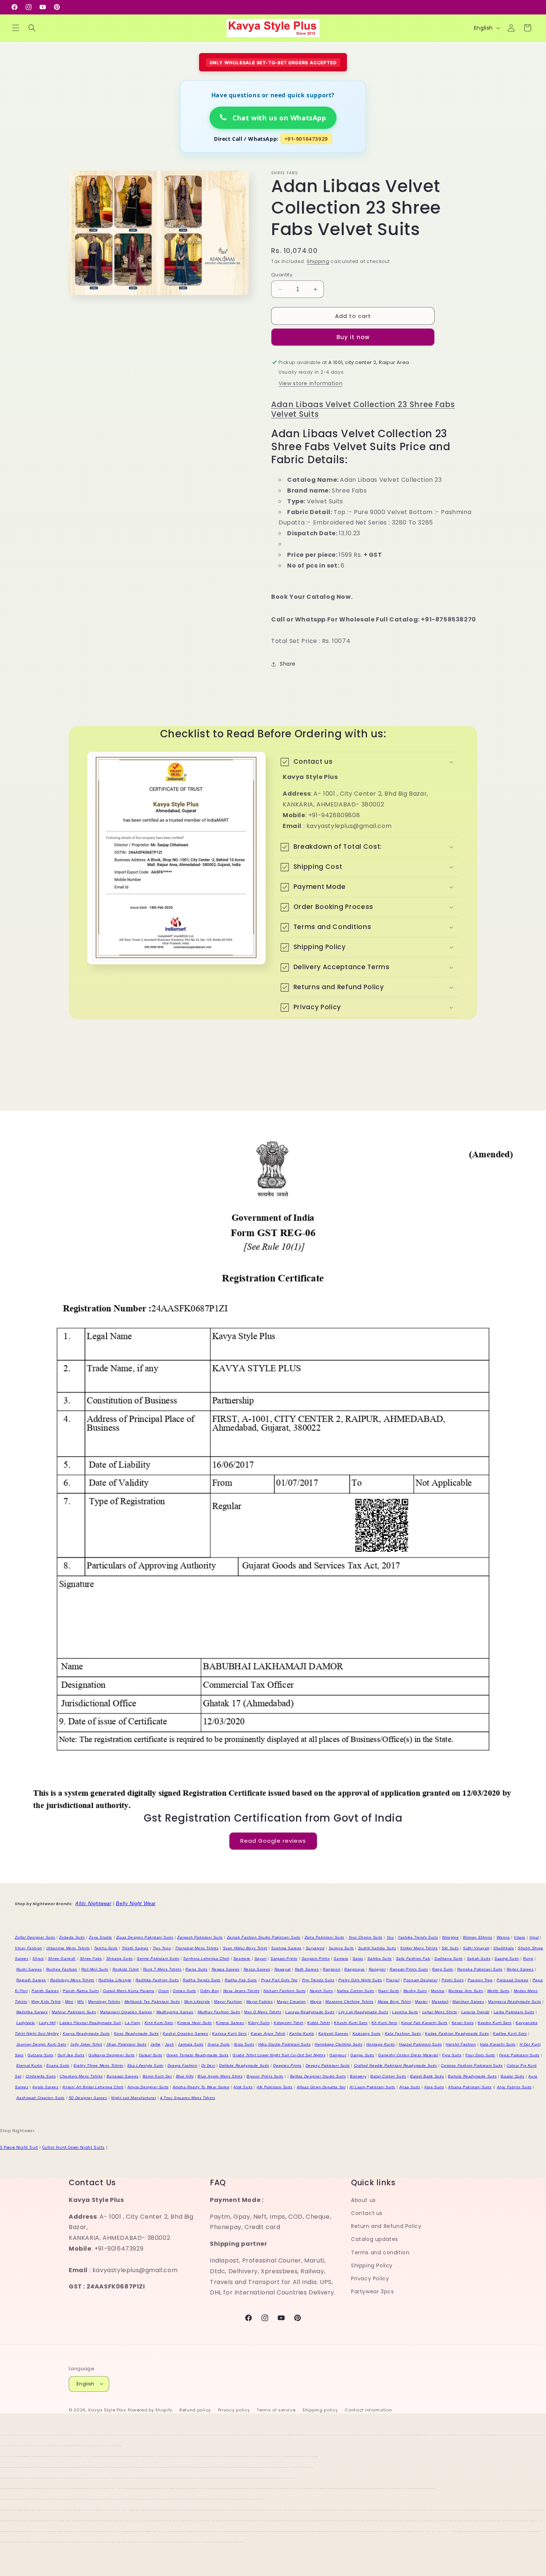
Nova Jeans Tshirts (241, 1991)
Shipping (318, 261)
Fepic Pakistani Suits (519, 2055)
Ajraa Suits (410, 2087)
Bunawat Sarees (122, 2076)
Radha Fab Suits (241, 1980)
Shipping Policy (372, 2265)
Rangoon (331, 1969)
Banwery (358, 2076)
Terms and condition (380, 2252)
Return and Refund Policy (386, 2226)
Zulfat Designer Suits (35, 1937)
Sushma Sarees (286, 1948)
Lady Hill (47, 2023)
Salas (358, 1958)
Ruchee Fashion (62, 1969)
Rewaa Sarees (226, 1969)
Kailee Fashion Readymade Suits (457, 2033)
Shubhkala (503, 1948)
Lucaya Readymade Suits (310, 2012)
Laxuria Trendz (475, 2012)
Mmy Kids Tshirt (46, 2002)
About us (363, 2200)
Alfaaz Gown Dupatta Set (321, 2087)
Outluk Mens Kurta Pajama (129, 1991)
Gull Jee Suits (71, 2055)
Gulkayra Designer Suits (112, 2055)
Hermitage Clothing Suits (338, 2044)
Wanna (503, 1937)
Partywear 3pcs (372, 2291)
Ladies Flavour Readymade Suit (90, 2023)
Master (421, 2002)
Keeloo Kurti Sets (495, 2023)
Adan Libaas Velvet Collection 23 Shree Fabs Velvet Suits (363, 409)
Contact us (367, 2213)
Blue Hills (185, 2076)
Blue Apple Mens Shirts (220, 2076)
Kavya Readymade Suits (86, 2033)
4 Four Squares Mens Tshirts (188, 2098)
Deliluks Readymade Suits (244, 2065)
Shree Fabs (91, 1958)
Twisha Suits (106, 1948)
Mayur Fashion (228, 2002)
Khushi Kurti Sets (351, 2023)
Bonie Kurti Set (157, 2076)
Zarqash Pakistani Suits (200, 1937)
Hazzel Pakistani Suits (420, 2044)
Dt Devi (208, 2065)
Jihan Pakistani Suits (126, 2044)
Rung (528, 1958)
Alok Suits (243, 2087)
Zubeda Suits (72, 1937)
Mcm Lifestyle (197, 2002)
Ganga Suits (362, 2055)
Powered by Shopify (150, 2410)
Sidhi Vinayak (476, 1948)
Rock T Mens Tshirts (162, 1969)
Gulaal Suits (151, 2055)
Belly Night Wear (136, 1903)
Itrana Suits (219, 2044)
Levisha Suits (405, 2012)
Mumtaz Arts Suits (466, 1991)
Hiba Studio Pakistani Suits (284, 2044)
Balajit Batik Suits (427, 2076)
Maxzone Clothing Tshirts (349, 2002)
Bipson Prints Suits (265, 2076)
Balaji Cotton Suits (388, 2076)
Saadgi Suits (507, 1958)
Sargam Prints (284, 1958)
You (390, 1937)
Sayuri (261, 1958)
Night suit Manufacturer (134, 2098)
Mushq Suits (415, 1991)
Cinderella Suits (41, 2076)
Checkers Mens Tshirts (81, 2076)
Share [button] (288, 664)
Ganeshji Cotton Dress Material (408, 2055)
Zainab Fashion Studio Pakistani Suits (264, 1937)
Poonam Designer (420, 1980)
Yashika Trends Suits (418, 1937)
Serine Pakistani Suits (158, 1958)
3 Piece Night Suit (19, 2148)
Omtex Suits (184, 1991)
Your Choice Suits (365, 1937)
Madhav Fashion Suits (219, 2012)
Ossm (163, 1991)
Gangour (338, 2055)
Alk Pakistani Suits (274, 2087)
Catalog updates (375, 2239)
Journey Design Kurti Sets (41, 2044)
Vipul (534, 1937)
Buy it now (353, 337)
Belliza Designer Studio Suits (318, 2076)
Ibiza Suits (244, 2044)
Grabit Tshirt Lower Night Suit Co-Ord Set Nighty (279, 2055)
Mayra (316, 2002)
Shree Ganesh (62, 1958)
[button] (16, 28)
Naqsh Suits (321, 1991)
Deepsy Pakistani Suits (328, 2065)
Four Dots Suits (480, 2055)
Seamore (242, 1958)
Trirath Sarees (135, 1948)
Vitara (519, 1937)
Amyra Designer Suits (148, 2087)
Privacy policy (234, 2410)
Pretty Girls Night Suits (360, 1980)
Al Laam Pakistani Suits (372, 2087)
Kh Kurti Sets (384, 2023)
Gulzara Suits (40, 2055)
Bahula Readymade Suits (472, 2076)
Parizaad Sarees (513, 1980)
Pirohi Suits (453, 1980)
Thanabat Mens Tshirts (197, 1948)
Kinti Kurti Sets (159, 2023)
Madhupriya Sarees (175, 2012)
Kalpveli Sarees (333, 2033)
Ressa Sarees (257, 1969)
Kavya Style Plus (107, 2410)
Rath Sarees (307, 1969)
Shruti (38, 1958)
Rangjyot (377, 1969)
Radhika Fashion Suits (157, 1980)
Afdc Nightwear (93, 1903)
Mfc (81, 2002)
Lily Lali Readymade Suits (363, 2012)
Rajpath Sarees (31, 1980)
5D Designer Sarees (88, 2098)
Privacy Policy (370, 2278)
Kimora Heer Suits (194, 2023)
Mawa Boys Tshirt (394, 2002)
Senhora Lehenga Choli (206, 1958)
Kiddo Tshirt (318, 2023)
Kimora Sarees (230, 2023)
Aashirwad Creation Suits (40, 2098)
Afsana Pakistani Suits (470, 2087)
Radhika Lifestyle (115, 1980)
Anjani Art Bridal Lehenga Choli (93, 2087)
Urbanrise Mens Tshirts (68, 1948)
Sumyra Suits (341, 1948)
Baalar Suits (512, 2076)
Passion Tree (480, 1980)
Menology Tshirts (104, 2002)
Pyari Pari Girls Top (279, 1980)
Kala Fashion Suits (403, 2033)
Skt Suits (450, 1948)
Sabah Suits (479, 1958)
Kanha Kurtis (302, 2033)
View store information (311, 383)
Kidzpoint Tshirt (289, 2023)
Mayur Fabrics (260, 2002)
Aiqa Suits (434, 2087)
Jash (169, 2044)
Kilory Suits (259, 2023)
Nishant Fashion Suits (285, 1991)
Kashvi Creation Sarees (185, 2033)
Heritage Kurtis (381, 2044)
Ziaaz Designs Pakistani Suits (145, 1937)
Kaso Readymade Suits (136, 2033)
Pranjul (393, 1980)
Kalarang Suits (367, 2033)
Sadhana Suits (448, 1958)
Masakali (440, 2002)
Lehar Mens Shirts (440, 2012)
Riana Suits (196, 1969)
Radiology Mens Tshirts (72, 1980)
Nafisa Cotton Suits (355, 1991)
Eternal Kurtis (29, 2065)
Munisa (438, 1991)
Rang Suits (443, 1969)
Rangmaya (355, 1969)
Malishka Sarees (32, 2012)
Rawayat (283, 1969)
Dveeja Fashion (182, 2065)
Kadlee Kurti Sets (510, 2033)
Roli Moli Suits (95, 1969)
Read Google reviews (273, 1841)
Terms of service (276, 2410)
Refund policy (195, 2410)
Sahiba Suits (380, 1958)
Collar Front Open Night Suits (74, 2148)
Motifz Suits (498, 1991)
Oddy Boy (210, 1991)
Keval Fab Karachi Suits (424, 2023)
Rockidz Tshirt (126, 1969)
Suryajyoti (315, 1948)
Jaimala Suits (191, 2044)
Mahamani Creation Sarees (126, 2012)
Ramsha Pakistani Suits (480, 1969)
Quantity (282, 275)
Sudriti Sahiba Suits (377, 1948)
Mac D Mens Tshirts (263, 2012)
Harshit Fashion (461, 2044)
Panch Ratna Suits (81, 1991)
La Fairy (133, 2023)
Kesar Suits (463, 2023)
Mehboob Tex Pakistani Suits (152, 2002)
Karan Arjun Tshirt (268, 2033)
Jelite (156, 2044)
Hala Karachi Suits (498, 2044)
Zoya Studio (100, 1937)
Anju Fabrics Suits (514, 2087)
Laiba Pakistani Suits (514, 2012)
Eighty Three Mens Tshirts (98, 2065)
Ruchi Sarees (29, 1969)
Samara (341, 1958)
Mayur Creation (291, 2002)
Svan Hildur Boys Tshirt (245, 1948)
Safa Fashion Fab (413, 1958)
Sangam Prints (316, 1958)
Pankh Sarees (45, 1991)
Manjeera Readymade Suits (514, 2002)
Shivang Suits (120, 1958)
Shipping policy (320, 2410)
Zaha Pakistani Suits (324, 1937)
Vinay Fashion (29, 1948)
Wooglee (450, 1937)
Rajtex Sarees (520, 1969)
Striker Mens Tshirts (419, 1948)
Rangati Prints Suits (409, 1969)
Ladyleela (26, 2023)
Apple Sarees (45, 2087)
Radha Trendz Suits (202, 1980)
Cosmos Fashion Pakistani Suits (472, 2065)
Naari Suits (389, 1991)
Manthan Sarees (468, 2002)
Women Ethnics (478, 1937)
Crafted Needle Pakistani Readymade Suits (396, 2065)
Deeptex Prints (287, 2065)
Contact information (368, 2410)
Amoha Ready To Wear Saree (201, 2087)
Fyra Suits (452, 2055)
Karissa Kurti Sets (229, 2033)
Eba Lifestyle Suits (145, 2065)
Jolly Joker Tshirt (86, 2044)
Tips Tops (162, 1948)
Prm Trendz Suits (318, 1980)
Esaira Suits (58, 2065)
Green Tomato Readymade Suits (198, 2055)
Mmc (69, 2002)
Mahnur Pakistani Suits (74, 2012)
